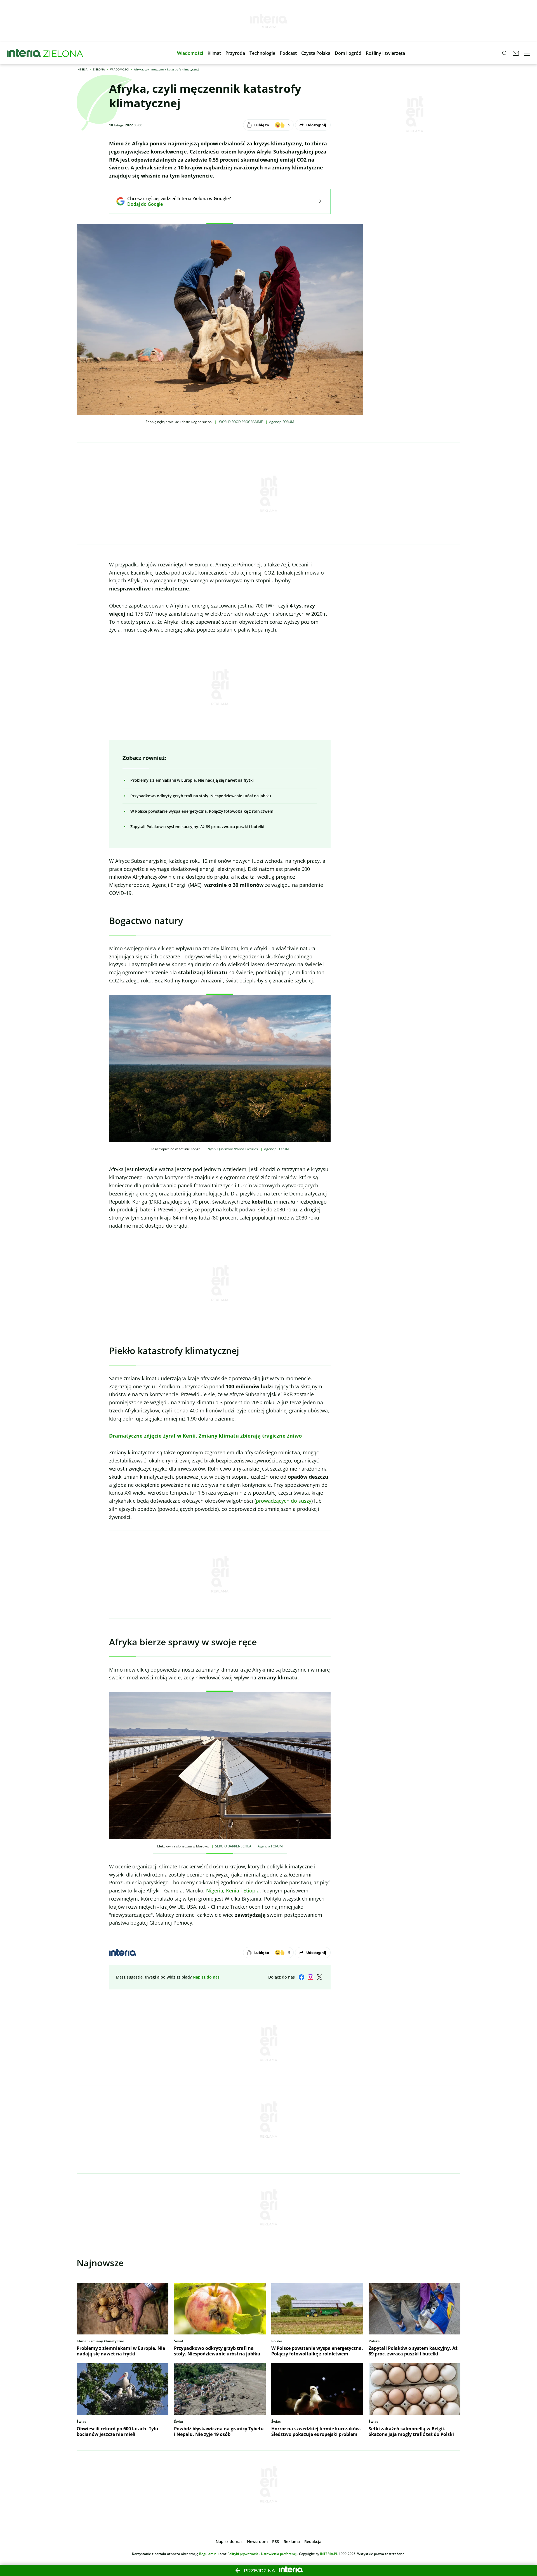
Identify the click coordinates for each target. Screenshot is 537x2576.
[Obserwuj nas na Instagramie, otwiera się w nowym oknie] (310, 1977)
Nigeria (215, 1890)
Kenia (233, 1890)
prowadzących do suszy (284, 1501)
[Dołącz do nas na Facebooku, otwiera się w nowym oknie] (302, 1977)
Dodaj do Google (175, 204)
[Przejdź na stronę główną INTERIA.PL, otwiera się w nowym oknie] (24, 53)
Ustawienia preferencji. (280, 2554)
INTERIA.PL (329, 2554)
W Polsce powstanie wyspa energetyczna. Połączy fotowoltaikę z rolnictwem (202, 811)
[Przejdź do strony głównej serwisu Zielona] (63, 53)
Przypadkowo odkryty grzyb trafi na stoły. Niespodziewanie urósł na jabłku (201, 796)
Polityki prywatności (243, 2554)
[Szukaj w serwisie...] (505, 53)
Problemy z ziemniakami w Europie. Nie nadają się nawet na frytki (192, 780)
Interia (82, 69)
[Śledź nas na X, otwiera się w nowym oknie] (319, 1977)
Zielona (99, 69)
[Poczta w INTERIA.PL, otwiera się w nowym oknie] (516, 53)
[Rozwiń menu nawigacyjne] (527, 53)
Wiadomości (119, 69)
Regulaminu (209, 2554)
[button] (190, 53)
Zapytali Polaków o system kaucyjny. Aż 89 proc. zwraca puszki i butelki (197, 827)
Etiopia (251, 1890)
